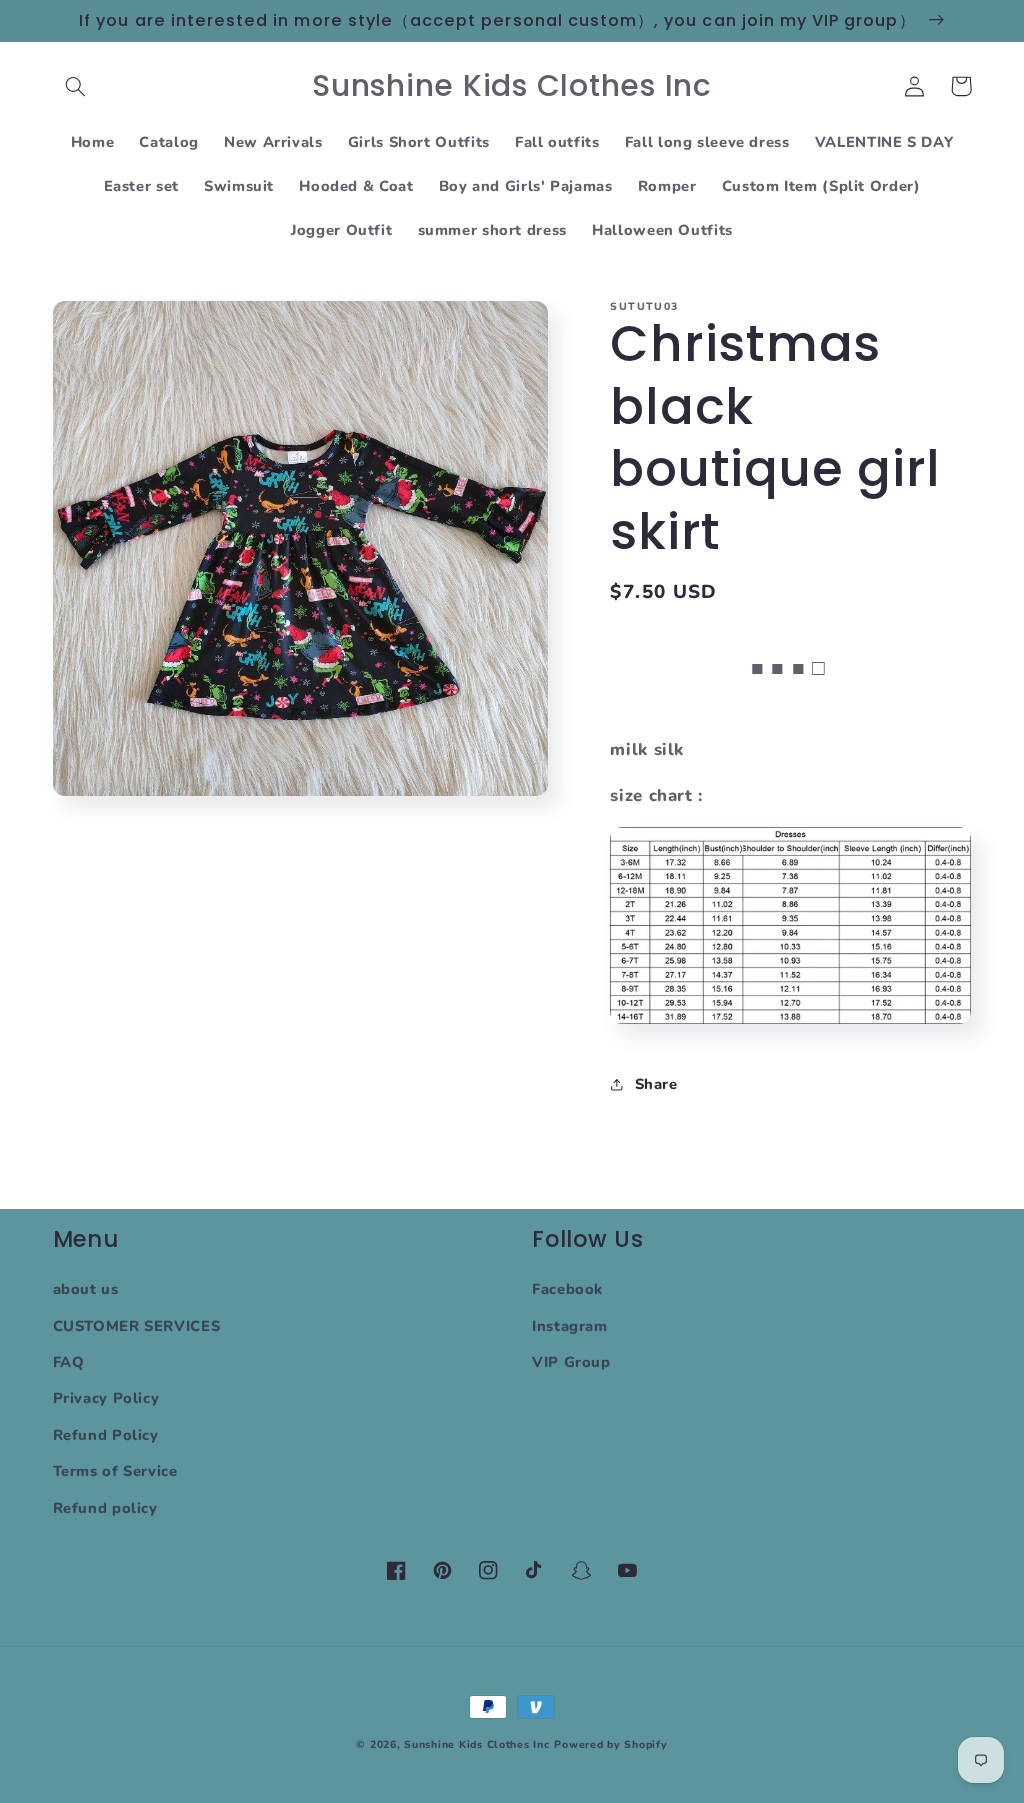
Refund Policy (106, 1435)
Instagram (570, 1326)
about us (86, 1289)
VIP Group (571, 1362)
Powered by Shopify (610, 1744)
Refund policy (105, 1508)
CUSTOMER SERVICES (137, 1326)
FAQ (69, 1362)
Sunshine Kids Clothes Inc (476, 1744)
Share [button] (656, 1084)
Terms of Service (115, 1471)
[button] (76, 86)
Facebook (567, 1289)
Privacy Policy (106, 1398)
